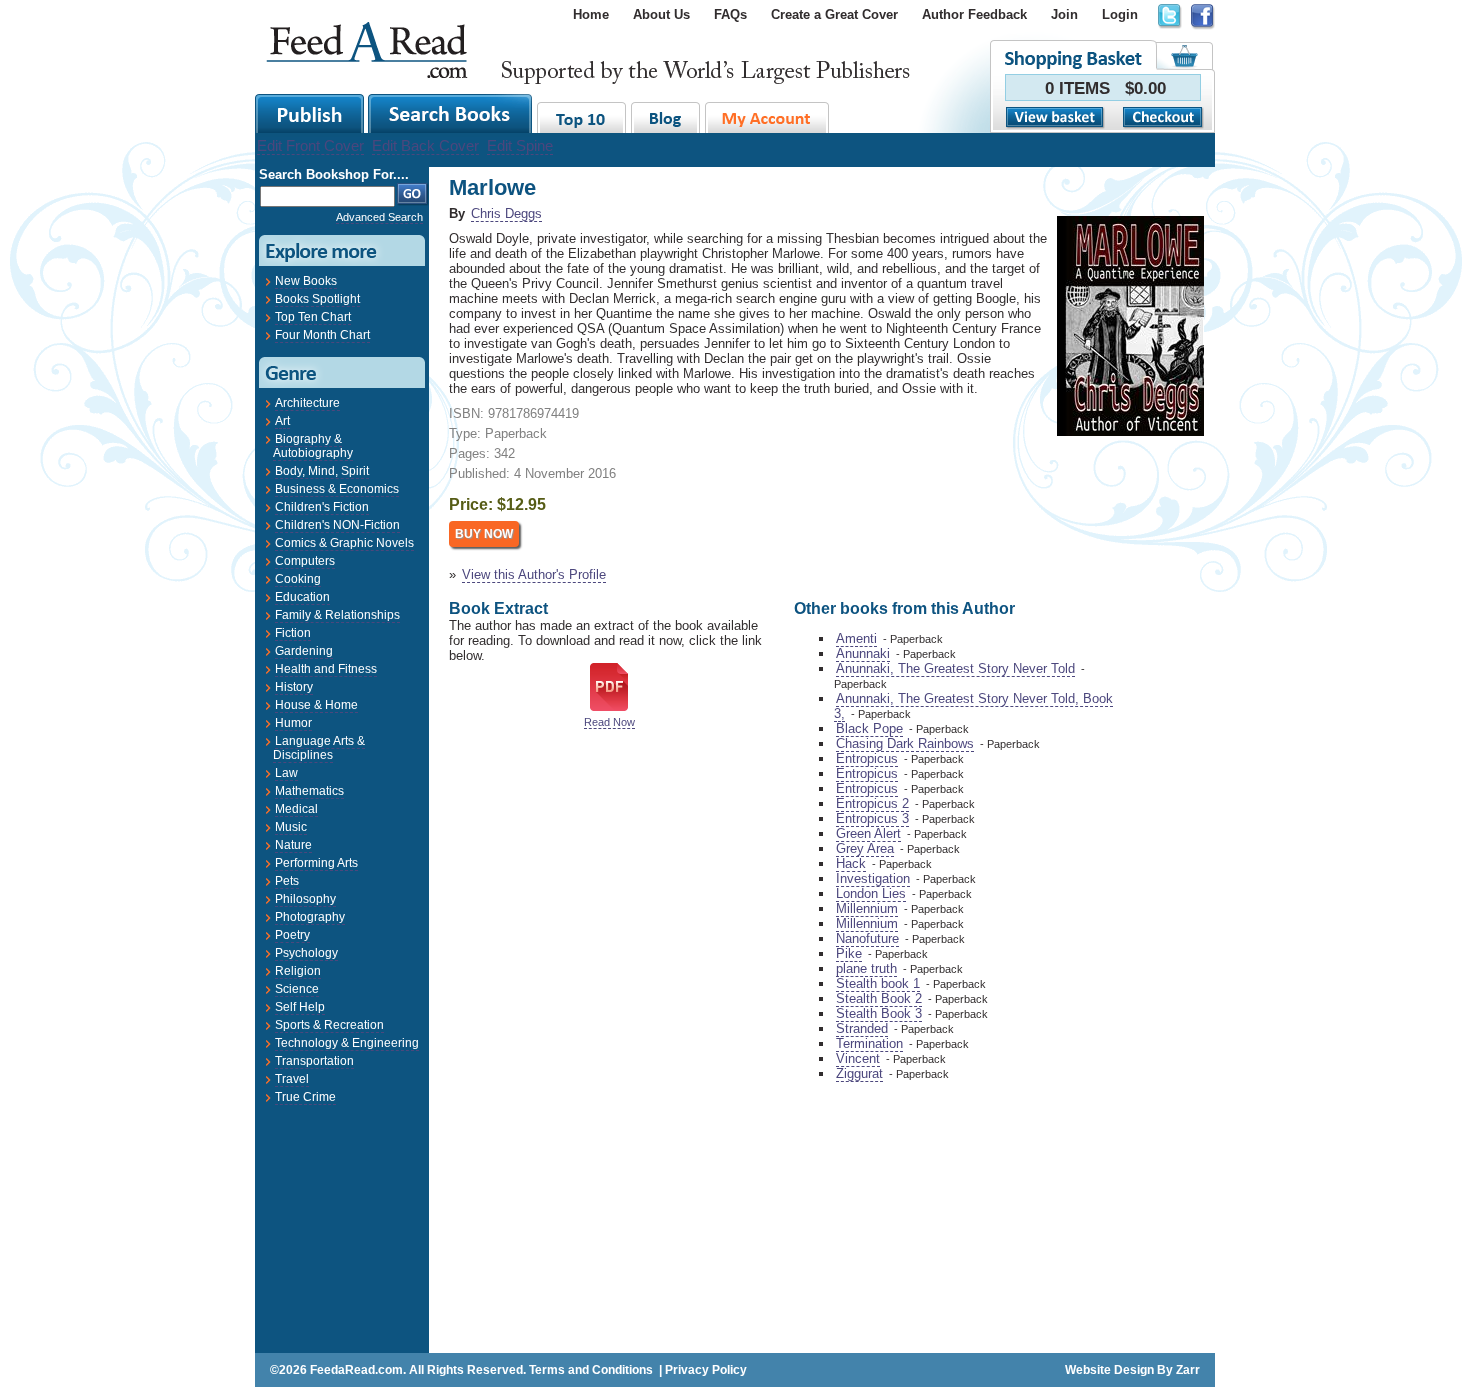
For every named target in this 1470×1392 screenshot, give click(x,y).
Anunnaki (863, 653)
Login (1120, 14)
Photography (310, 917)
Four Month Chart (322, 335)
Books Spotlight (317, 299)
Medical (296, 809)
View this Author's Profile (534, 574)
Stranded (862, 1028)
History (294, 687)
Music (291, 827)
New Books (306, 281)
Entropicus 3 (872, 818)
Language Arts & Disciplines (319, 748)
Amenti (856, 638)
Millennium (867, 908)
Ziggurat (859, 1073)
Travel (292, 1079)
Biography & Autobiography (313, 446)
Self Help (300, 1007)
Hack (851, 863)
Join (1064, 14)
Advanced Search (379, 217)
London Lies (871, 893)
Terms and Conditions (591, 1370)
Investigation (873, 878)
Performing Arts (316, 863)
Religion (298, 971)
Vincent (858, 1058)
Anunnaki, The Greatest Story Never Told (955, 668)
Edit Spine (520, 145)
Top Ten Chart (313, 317)
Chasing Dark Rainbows (905, 743)
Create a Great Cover (834, 14)
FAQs (730, 14)
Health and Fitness (326, 669)
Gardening (304, 651)
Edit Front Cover (310, 145)
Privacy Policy (706, 1370)
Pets (287, 881)
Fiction (293, 633)
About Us (661, 14)
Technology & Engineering (347, 1043)
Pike (849, 953)
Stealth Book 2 (879, 998)
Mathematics (309, 791)
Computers (305, 561)
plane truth (866, 968)
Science (297, 989)
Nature (293, 845)
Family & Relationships (337, 615)
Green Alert (868, 833)
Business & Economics (337, 489)
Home (591, 14)
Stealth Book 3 (879, 1013)
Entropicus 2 (872, 803)
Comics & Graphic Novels (344, 543)
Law (286, 773)
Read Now (609, 722)
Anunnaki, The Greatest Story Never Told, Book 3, (973, 706)
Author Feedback (974, 14)
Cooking (298, 579)
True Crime (305, 1097)
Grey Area (865, 848)
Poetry (292, 935)
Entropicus (867, 758)
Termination (869, 1043)
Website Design (1109, 1370)
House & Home (316, 705)
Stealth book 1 (878, 983)
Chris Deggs (506, 213)
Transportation (314, 1061)
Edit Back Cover (425, 145)
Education (302, 597)
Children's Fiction (322, 507)
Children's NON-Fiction (337, 525)
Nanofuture (867, 938)
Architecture (307, 403)
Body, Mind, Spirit (322, 471)
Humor (293, 723)
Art (282, 421)
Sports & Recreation (329, 1025)
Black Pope (869, 728)
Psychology (306, 953)
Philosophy (305, 899)
